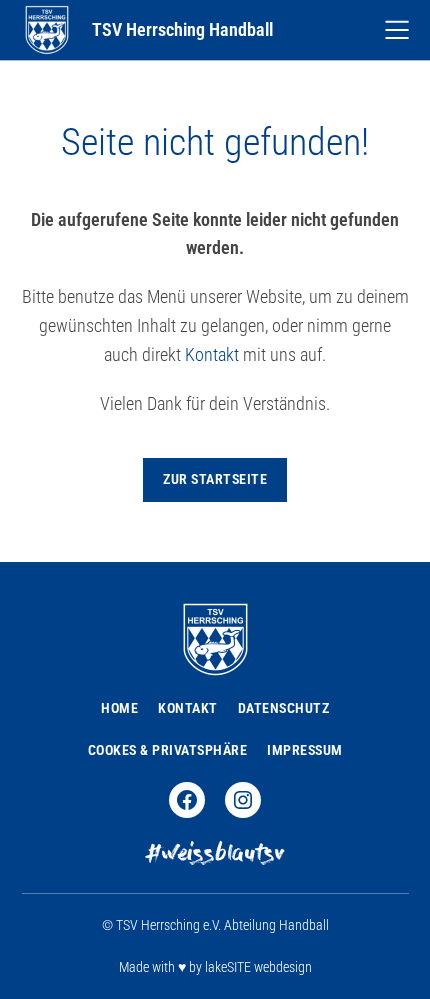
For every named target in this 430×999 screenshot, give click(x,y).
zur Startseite (215, 479)
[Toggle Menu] (397, 30)
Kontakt (212, 354)
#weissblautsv (215, 855)
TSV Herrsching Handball (182, 29)
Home (119, 708)
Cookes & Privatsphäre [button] (168, 750)
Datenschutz (284, 708)
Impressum (305, 750)
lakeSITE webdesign (258, 967)
